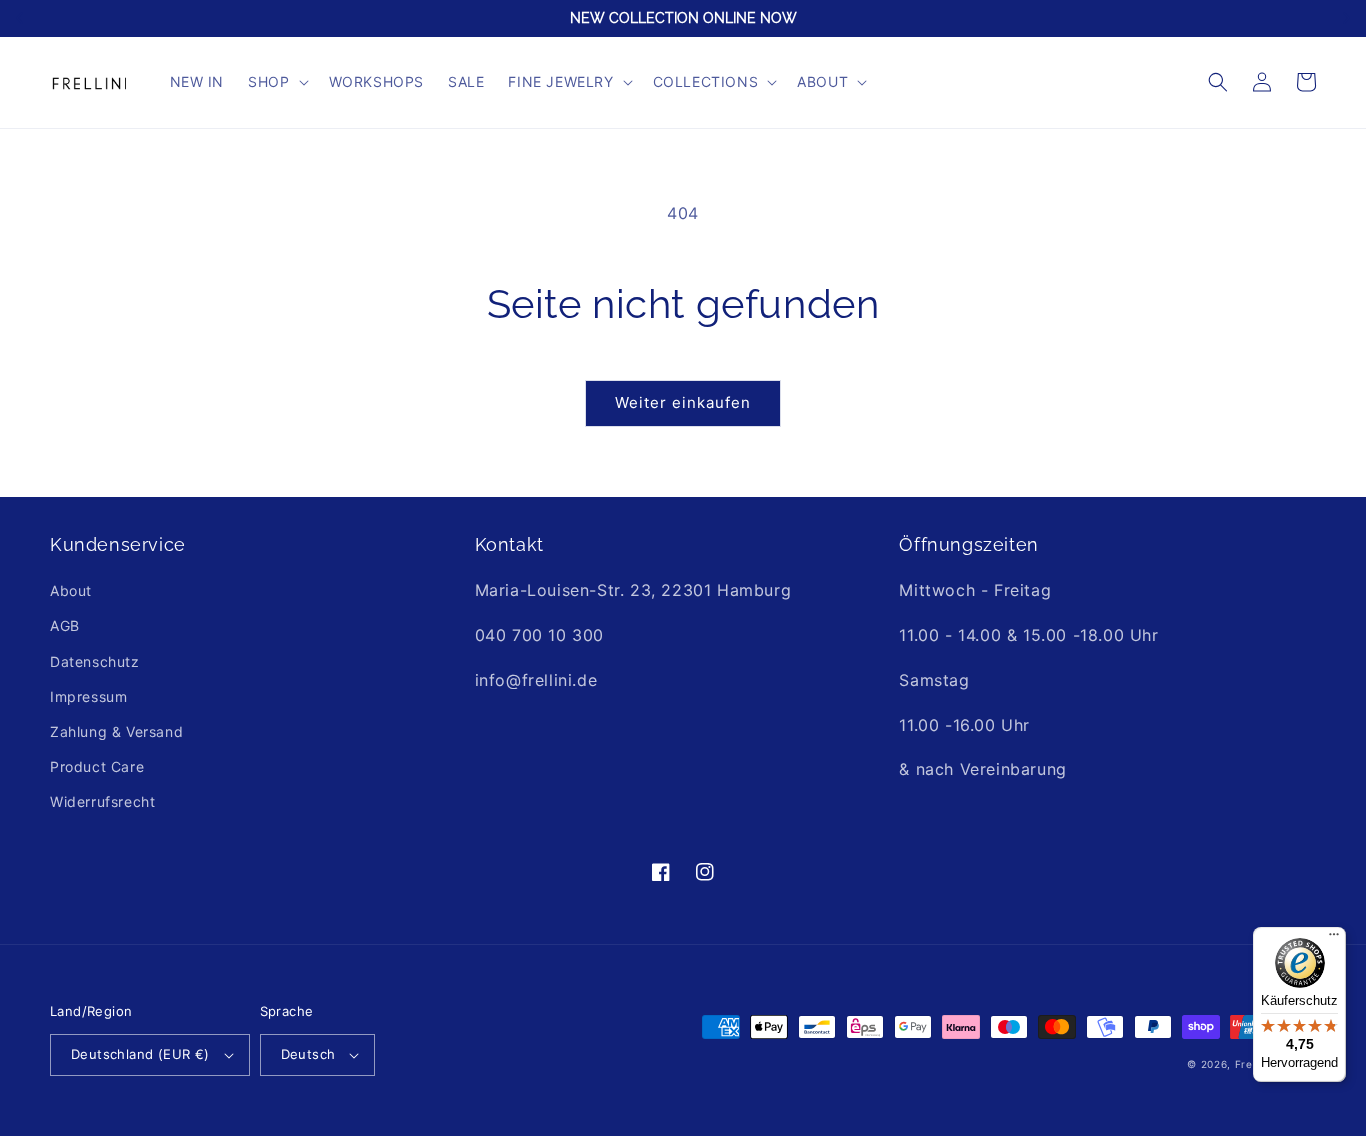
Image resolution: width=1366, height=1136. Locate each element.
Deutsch (308, 1054)
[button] (276, 82)
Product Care (97, 766)
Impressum (88, 696)
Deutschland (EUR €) (140, 1054)
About (71, 590)
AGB (65, 625)
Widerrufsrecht (102, 801)
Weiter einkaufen (683, 402)
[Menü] (1334, 939)
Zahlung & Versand (116, 731)
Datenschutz (95, 661)
